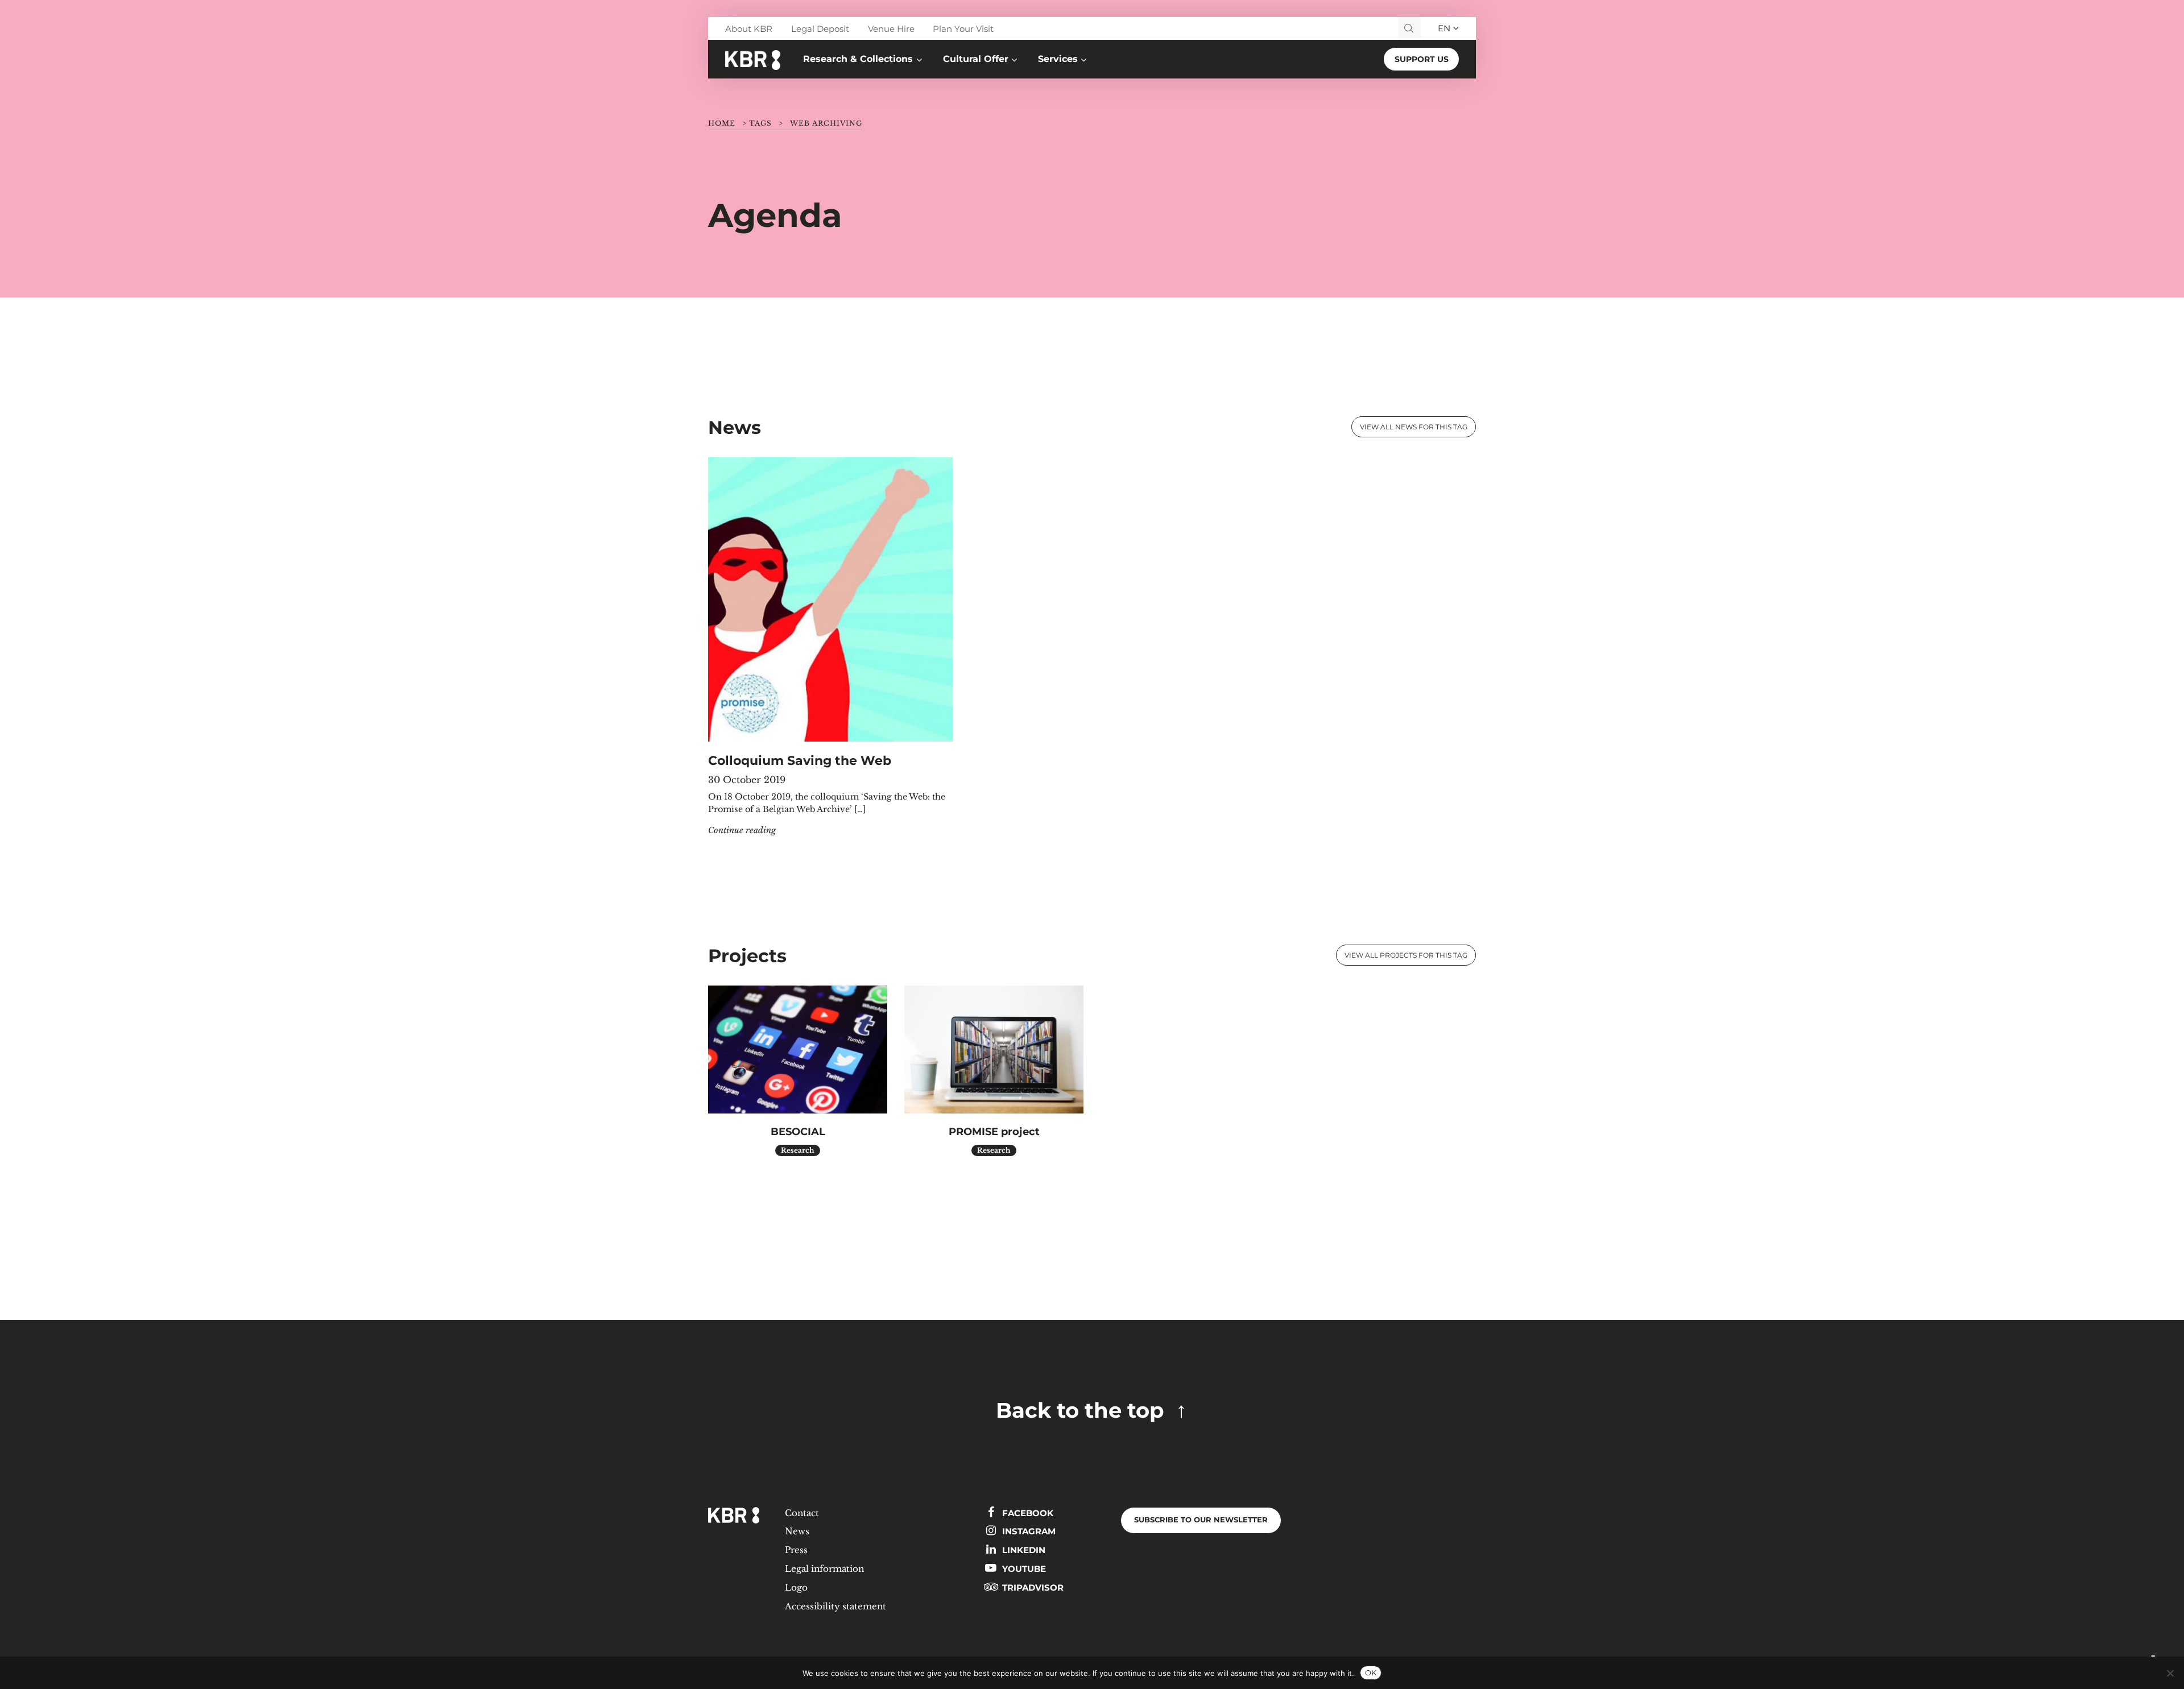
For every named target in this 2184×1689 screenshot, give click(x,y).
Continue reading (742, 830)
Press (796, 1550)
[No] (2170, 1673)
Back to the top (1080, 1410)
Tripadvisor (1032, 1587)
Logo (796, 1587)
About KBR (749, 29)
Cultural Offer (976, 59)
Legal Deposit (820, 29)
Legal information (824, 1569)
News (797, 1531)
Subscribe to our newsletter (1201, 1520)
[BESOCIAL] (798, 1050)
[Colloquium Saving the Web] (830, 599)
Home (722, 123)
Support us (1422, 59)
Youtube (1023, 1569)
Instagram (1028, 1531)
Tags (760, 123)
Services (1058, 59)
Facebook (1027, 1513)
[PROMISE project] (994, 1050)
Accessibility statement (835, 1606)
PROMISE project (994, 1131)
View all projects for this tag (1406, 955)
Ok (1371, 1673)
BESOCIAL (798, 1131)
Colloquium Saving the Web (800, 760)
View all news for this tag (1414, 427)
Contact (802, 1513)
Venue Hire (891, 29)
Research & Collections (858, 59)
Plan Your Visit (963, 29)
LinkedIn (1023, 1550)
